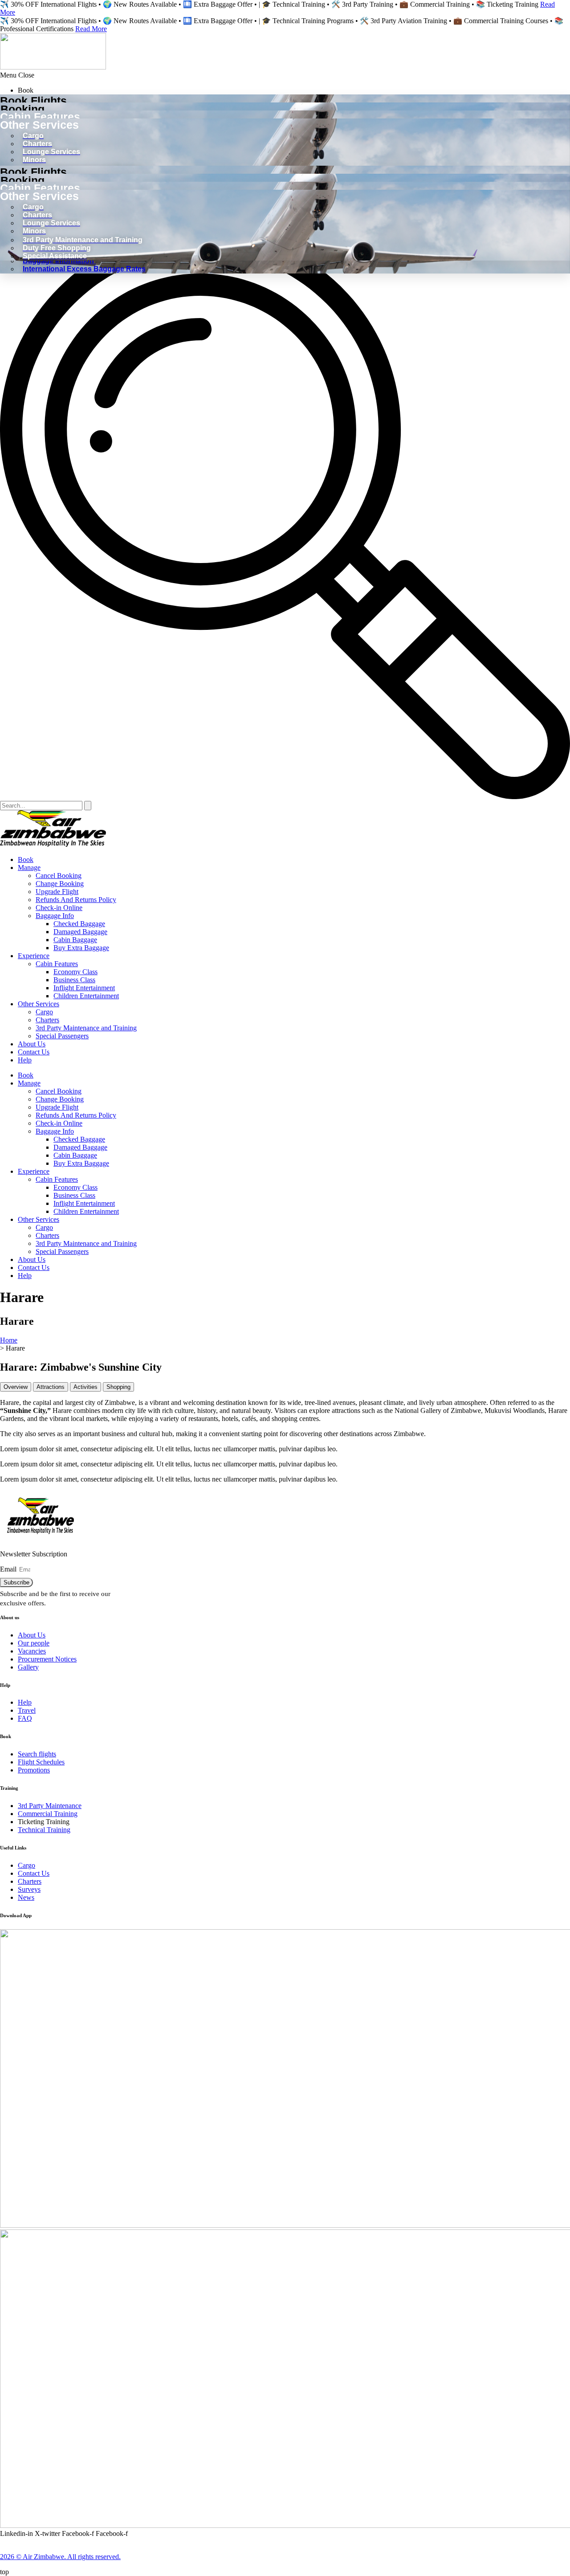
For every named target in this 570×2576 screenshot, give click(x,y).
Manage (29, 868)
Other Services (39, 1004)
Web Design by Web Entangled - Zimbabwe (55, 2549)
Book (26, 859)
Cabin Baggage (75, 940)
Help (25, 1060)
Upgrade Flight (57, 892)
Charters (47, 1020)
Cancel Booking (59, 876)
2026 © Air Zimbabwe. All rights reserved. (60, 2557)
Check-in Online (59, 908)
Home (9, 1340)
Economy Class (75, 972)
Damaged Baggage (80, 932)
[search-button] (88, 806)
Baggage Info (55, 916)
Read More (91, 29)
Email (9, 1569)
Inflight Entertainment (84, 988)
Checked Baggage (79, 924)
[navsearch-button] (285, 797)
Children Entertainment (86, 996)
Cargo (44, 1012)
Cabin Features (57, 964)
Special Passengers (62, 1036)
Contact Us (34, 1052)
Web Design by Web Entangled (342, 2541)
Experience (34, 956)
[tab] (16, 1387)
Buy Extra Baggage (81, 948)
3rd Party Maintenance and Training (86, 1028)
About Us (32, 1044)
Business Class (74, 980)
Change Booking (60, 884)
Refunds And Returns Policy (76, 900)
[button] (285, 75)
